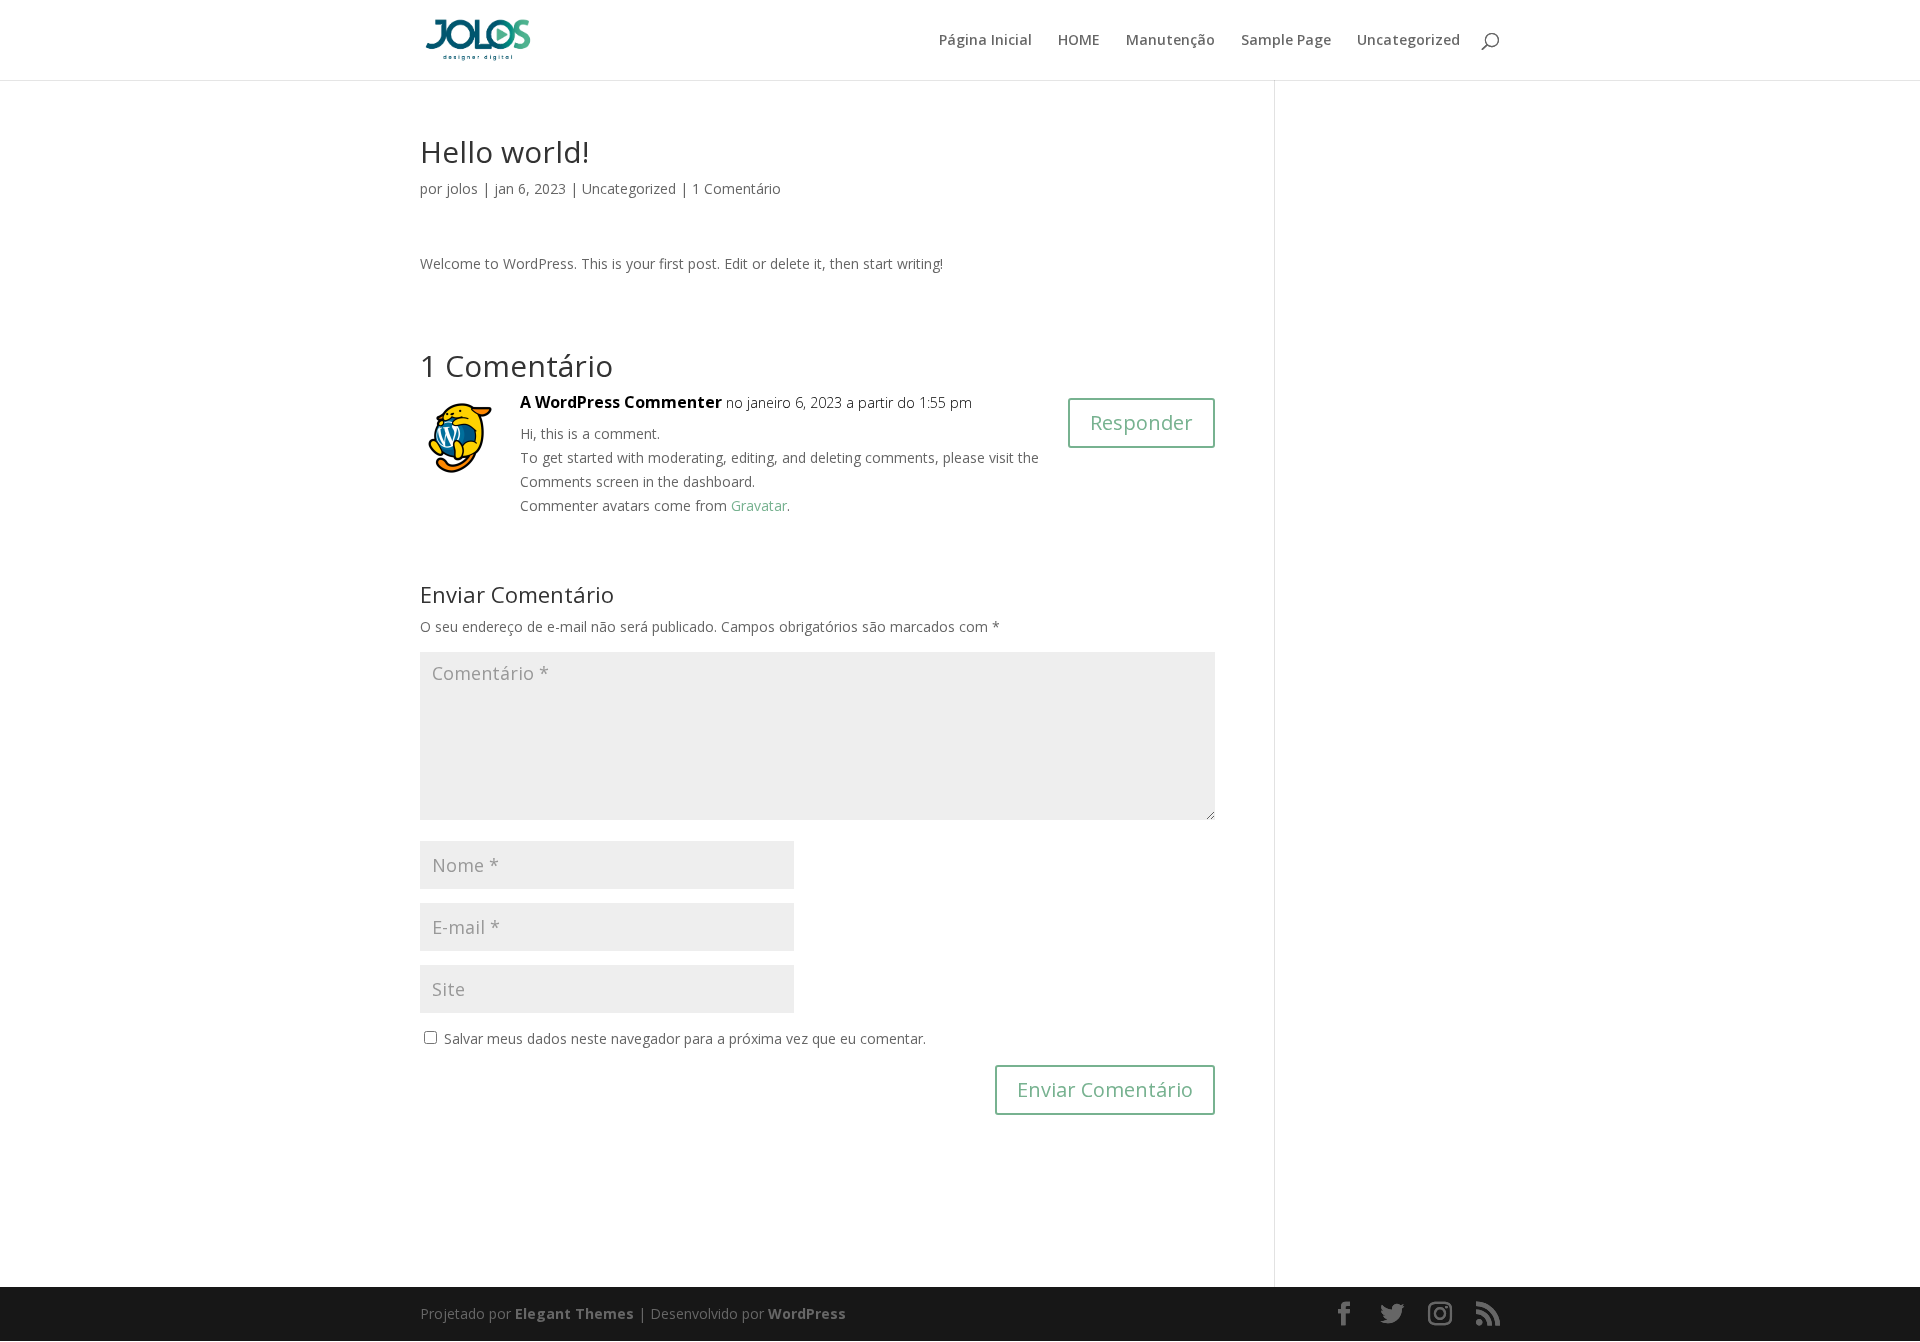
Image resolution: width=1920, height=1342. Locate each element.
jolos (462, 188)
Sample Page (1286, 41)
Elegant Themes (574, 1313)
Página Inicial (985, 41)
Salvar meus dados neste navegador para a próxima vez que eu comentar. (685, 1038)
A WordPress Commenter (621, 402)
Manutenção (1170, 41)
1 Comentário (736, 188)
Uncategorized (1408, 41)
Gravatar (759, 505)
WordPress (807, 1313)
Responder (1141, 422)
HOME (1079, 41)
